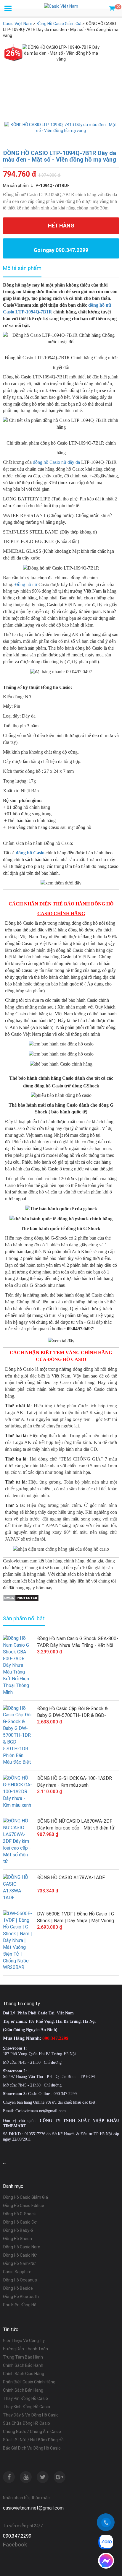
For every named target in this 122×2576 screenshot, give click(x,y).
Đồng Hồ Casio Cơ (20, 2222)
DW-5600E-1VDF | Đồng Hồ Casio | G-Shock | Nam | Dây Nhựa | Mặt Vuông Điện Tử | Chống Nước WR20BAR (76, 1918)
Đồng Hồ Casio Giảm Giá (25, 2197)
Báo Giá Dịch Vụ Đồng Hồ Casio (32, 2448)
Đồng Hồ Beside (18, 2288)
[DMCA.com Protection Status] (21, 1597)
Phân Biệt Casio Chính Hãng (29, 2382)
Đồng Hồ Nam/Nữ (19, 2263)
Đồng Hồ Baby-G (18, 2230)
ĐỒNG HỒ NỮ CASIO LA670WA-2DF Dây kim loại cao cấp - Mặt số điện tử (76, 1824)
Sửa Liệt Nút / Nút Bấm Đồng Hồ (33, 2440)
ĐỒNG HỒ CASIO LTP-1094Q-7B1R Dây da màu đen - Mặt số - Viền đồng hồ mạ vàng (60, 156)
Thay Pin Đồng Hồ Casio (25, 2398)
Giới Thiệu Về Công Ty (24, 2341)
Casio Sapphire (17, 2272)
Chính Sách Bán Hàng (23, 2390)
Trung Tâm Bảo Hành (23, 2357)
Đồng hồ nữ (26, 584)
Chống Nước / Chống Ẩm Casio (32, 2432)
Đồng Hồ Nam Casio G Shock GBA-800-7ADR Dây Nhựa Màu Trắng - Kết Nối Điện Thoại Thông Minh (78, 1642)
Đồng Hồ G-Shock (19, 2214)
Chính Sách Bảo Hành (23, 2365)
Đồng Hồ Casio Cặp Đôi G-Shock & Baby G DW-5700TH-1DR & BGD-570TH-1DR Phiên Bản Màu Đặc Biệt (75, 1712)
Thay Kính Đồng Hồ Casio (27, 2407)
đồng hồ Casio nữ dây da (56, 462)
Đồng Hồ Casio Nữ (20, 2255)
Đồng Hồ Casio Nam (22, 2247)
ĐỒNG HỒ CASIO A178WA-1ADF (71, 1877)
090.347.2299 (17, 2536)
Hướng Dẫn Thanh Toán (25, 2349)
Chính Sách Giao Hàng (24, 2374)
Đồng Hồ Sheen (17, 2239)
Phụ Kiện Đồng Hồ (20, 2305)
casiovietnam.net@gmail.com (33, 2508)
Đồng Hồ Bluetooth (21, 2297)
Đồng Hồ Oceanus (20, 2280)
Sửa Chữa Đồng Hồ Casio (27, 2423)
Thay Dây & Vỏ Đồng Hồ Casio (31, 2415)
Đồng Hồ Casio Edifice (24, 2206)
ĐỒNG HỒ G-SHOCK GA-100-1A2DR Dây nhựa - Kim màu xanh (74, 1782)
